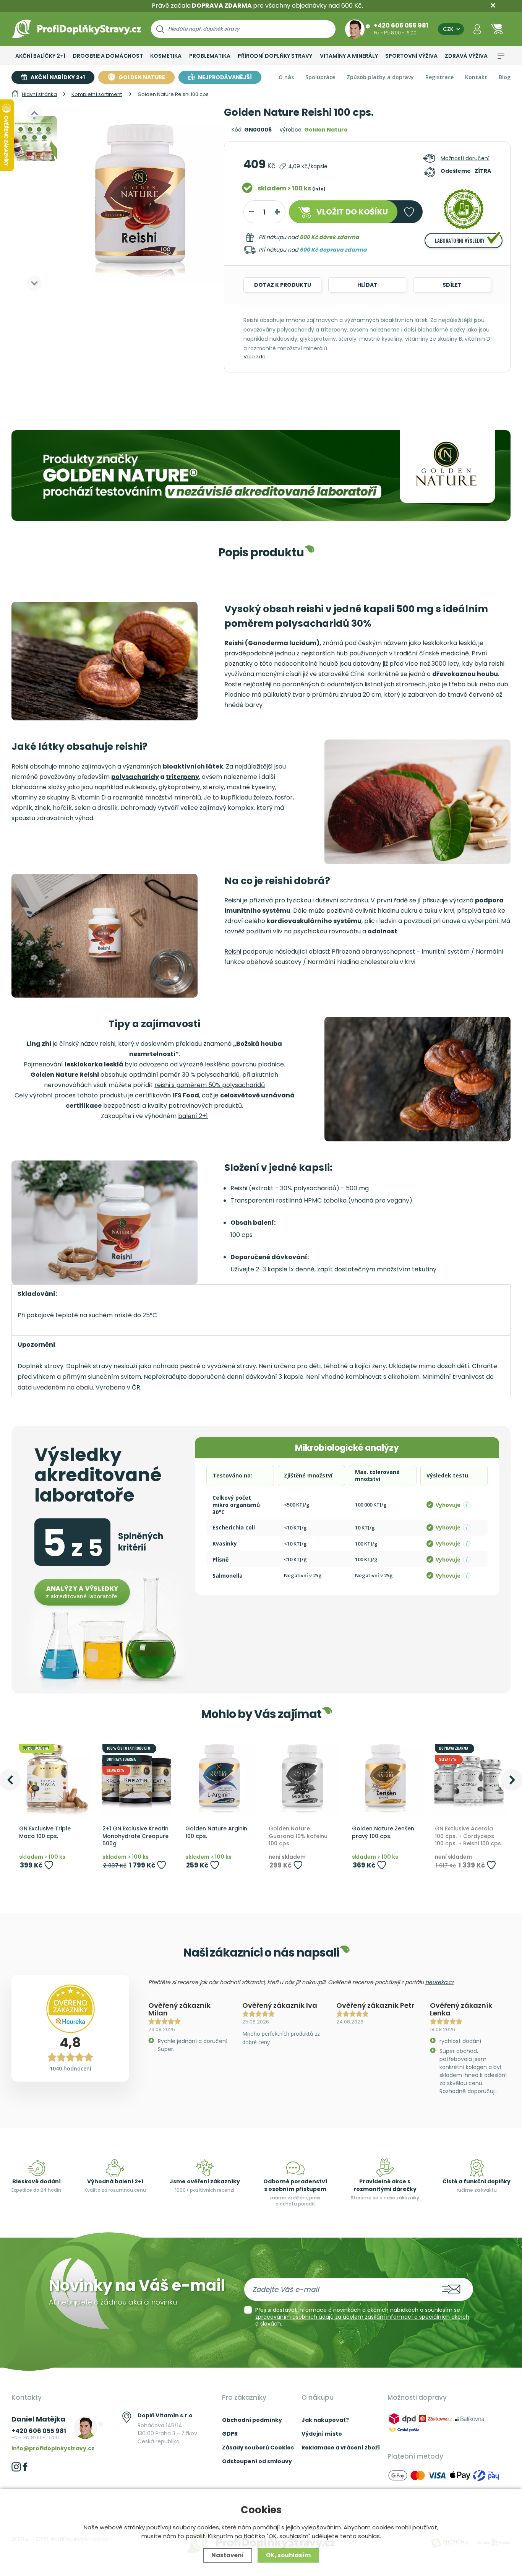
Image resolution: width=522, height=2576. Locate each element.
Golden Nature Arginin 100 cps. (216, 1832)
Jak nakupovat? (325, 2420)
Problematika (210, 56)
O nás (286, 77)
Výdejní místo (322, 2434)
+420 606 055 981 (401, 25)
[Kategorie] (501, 56)
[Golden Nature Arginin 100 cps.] (219, 1778)
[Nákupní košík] (497, 29)
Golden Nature (326, 130)
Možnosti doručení (465, 158)
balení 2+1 (193, 1116)
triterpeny (182, 777)
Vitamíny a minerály (349, 56)
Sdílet (452, 285)
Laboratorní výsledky (460, 241)
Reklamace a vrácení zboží (341, 2448)
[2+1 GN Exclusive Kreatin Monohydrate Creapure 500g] (136, 1778)
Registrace (439, 77)
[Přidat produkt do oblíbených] (49, 1865)
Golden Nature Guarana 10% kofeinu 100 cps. (298, 1836)
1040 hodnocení (71, 2068)
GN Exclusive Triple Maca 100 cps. (45, 1832)
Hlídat (367, 285)
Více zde (255, 357)
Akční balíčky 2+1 (40, 56)
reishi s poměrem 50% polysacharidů (210, 1085)
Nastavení (228, 2555)
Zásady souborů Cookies (258, 2448)
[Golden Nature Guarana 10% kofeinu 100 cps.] (303, 1778)
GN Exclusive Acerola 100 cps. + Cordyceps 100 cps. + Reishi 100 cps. (469, 1836)
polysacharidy (135, 777)
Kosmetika (166, 56)
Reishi (233, 952)
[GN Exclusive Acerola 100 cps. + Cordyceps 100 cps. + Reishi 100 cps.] (469, 1778)
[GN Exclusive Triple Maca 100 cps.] (53, 1778)
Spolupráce (320, 77)
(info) (319, 189)
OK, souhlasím (288, 2555)
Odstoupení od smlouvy (257, 2461)
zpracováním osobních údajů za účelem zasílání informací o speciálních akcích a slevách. (362, 2320)
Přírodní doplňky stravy (275, 56)
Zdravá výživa (466, 56)
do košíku (352, 212)
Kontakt (476, 77)
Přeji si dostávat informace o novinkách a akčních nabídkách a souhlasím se (362, 2317)
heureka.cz (439, 1982)
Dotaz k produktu (283, 285)
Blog (505, 77)
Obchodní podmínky (252, 2420)
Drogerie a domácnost (108, 56)
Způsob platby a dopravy (380, 77)
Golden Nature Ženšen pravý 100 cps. (383, 1832)
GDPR (230, 2434)
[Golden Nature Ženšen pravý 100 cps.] (386, 1778)
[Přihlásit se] (477, 29)
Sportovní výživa (411, 56)
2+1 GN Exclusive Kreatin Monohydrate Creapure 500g (135, 1836)
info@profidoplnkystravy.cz (53, 2448)
